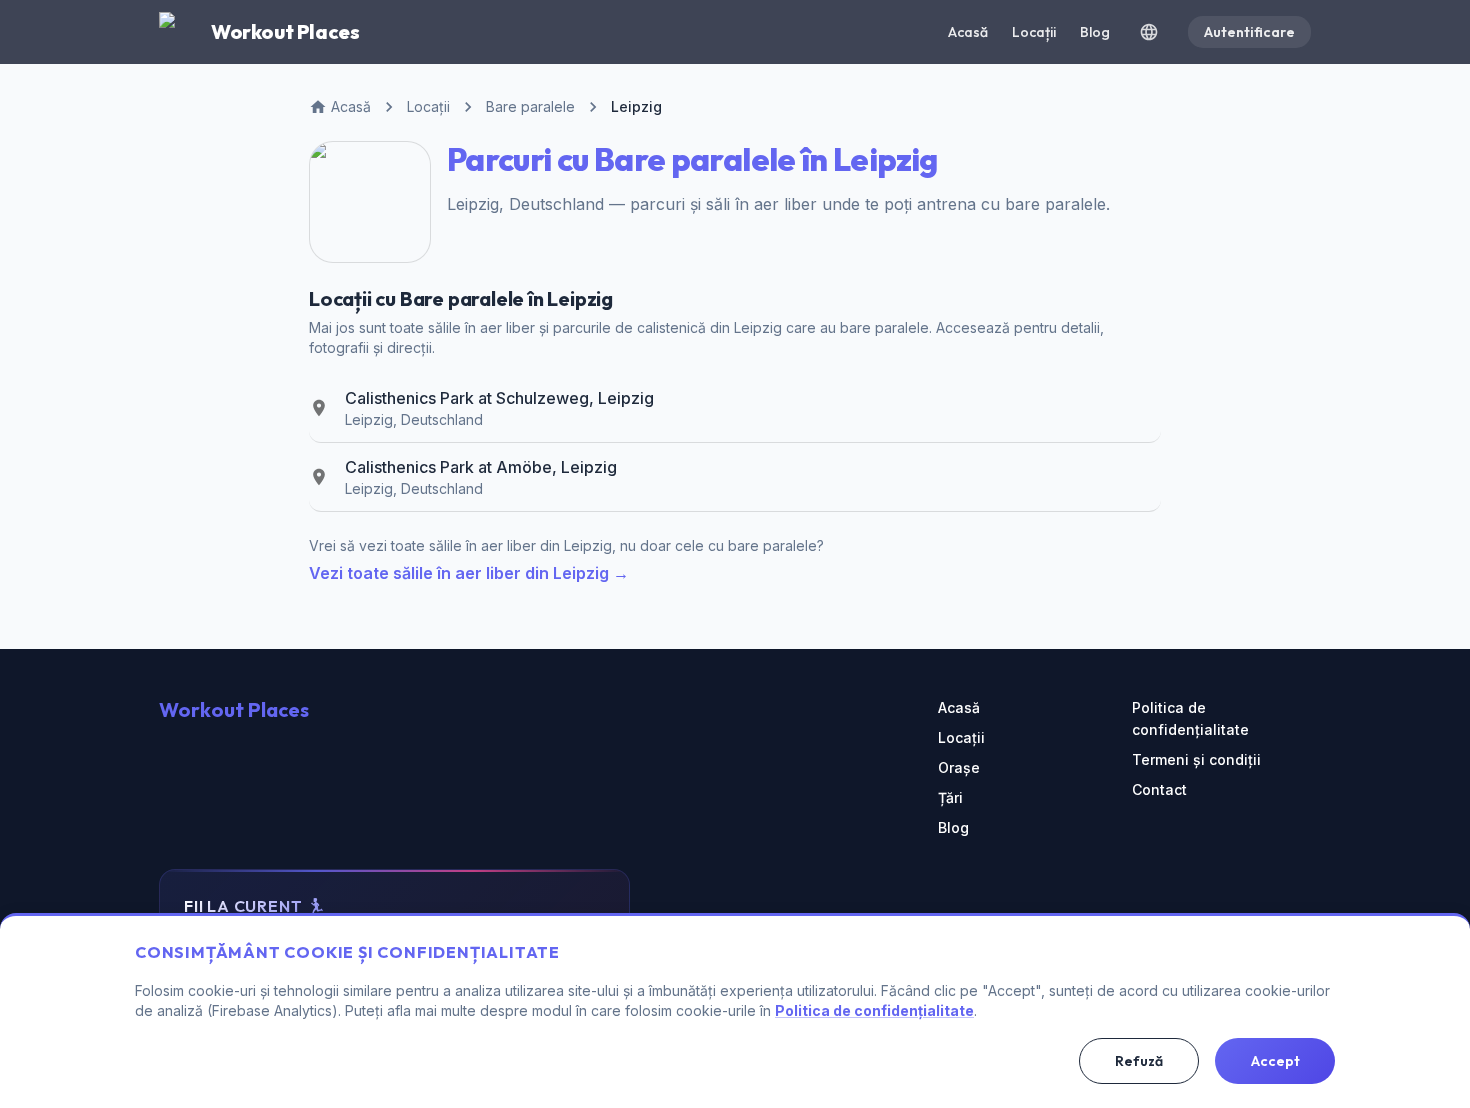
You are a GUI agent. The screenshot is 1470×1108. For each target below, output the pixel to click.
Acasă (968, 32)
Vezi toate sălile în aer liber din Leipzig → (469, 573)
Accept (1275, 1061)
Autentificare (1249, 32)
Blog (1095, 32)
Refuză (1139, 1061)
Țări (950, 797)
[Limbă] (1149, 32)
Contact (1159, 789)
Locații (1034, 32)
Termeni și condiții (1196, 759)
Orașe (959, 767)
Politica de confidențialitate (1190, 718)
